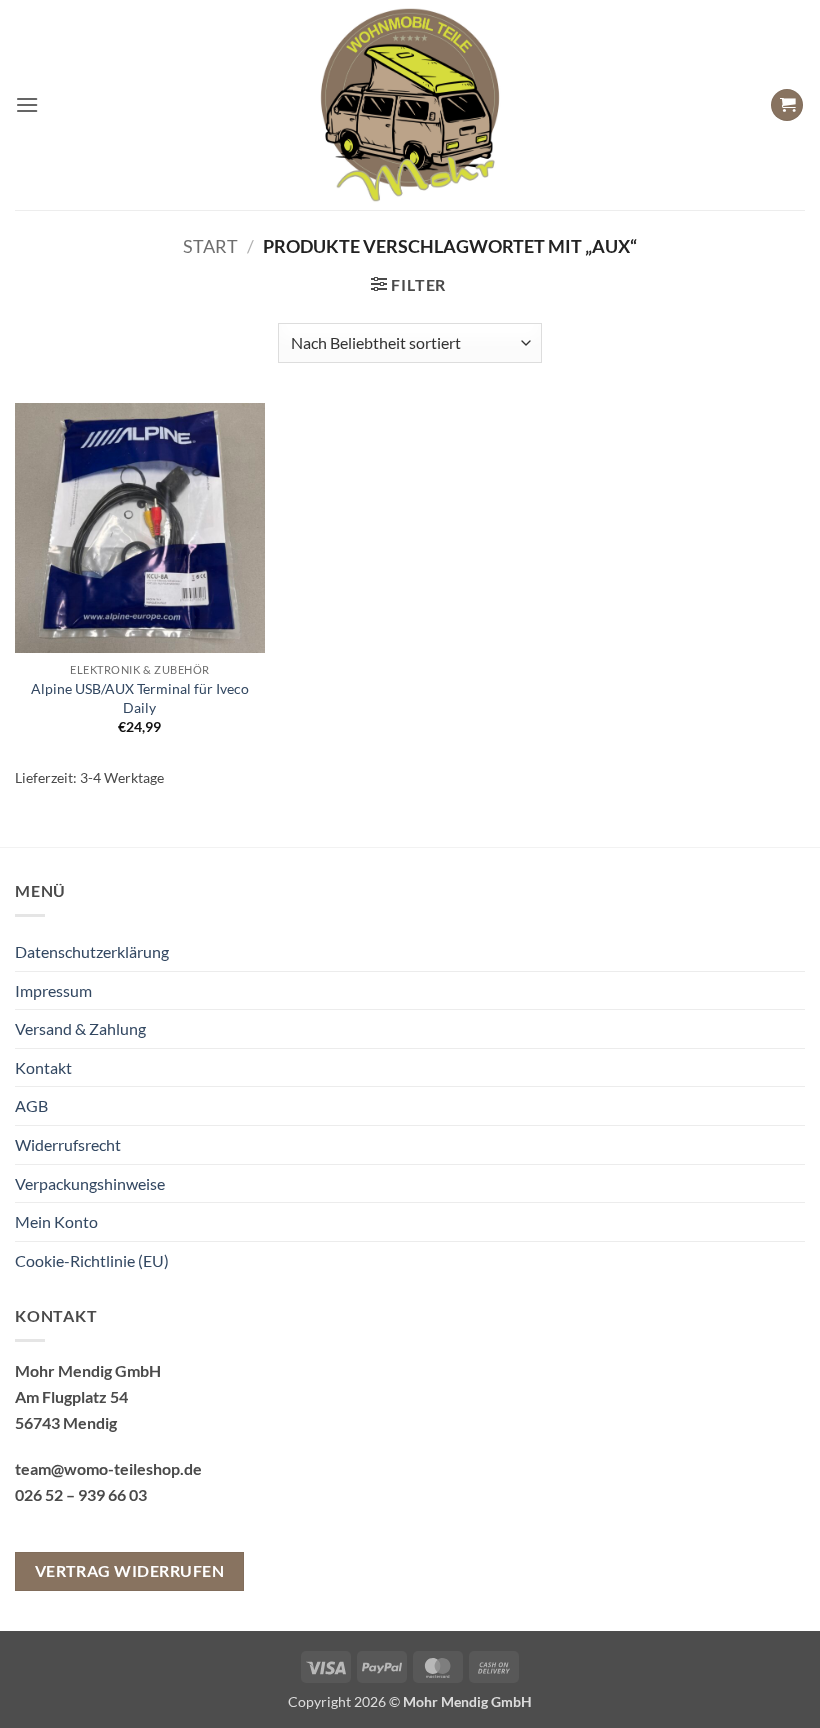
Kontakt (43, 1067)
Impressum (53, 990)
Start (210, 246)
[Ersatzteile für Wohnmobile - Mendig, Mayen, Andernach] (410, 105)
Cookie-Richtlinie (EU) (92, 1260)
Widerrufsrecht (68, 1144)
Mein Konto (56, 1221)
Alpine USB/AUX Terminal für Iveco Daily (140, 698)
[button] (27, 104)
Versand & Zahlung (80, 1028)
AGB (31, 1105)
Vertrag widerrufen (129, 1571)
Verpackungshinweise (90, 1183)
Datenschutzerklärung (92, 951)
